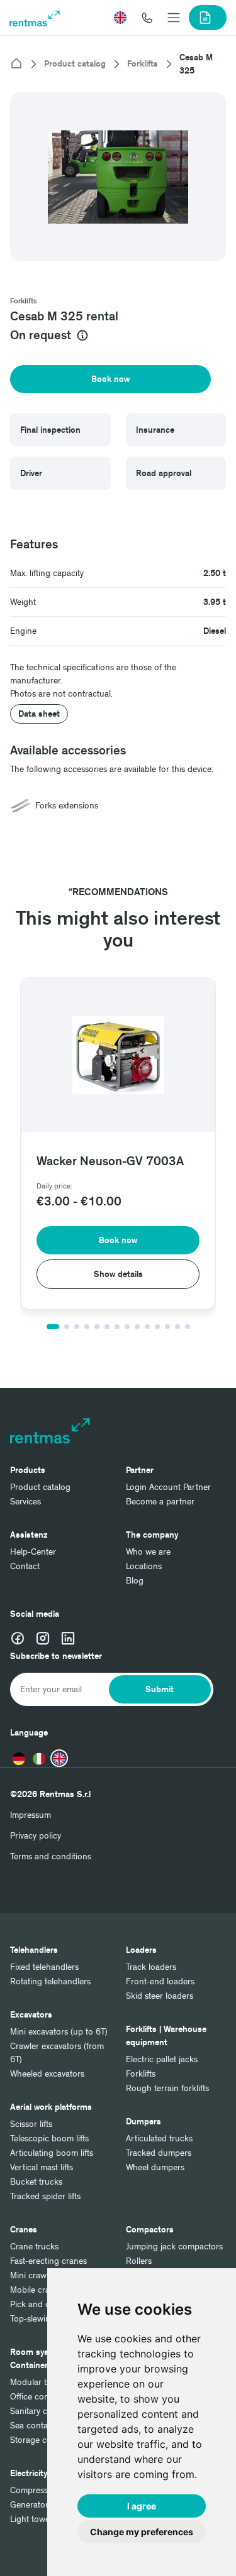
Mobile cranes (37, 2290)
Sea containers (38, 2426)
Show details (118, 1274)
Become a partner (160, 1502)
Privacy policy (36, 1836)
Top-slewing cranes (47, 2319)
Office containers (42, 2397)
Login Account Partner (168, 1487)
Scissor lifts (31, 2124)
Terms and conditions (51, 1856)
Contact (25, 1566)
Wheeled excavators (47, 2074)
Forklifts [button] (24, 301)
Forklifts (143, 64)
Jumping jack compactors (174, 2247)
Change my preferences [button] (142, 2532)
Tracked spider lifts (45, 2196)
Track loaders (151, 1967)
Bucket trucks (36, 2182)
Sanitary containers (46, 2411)
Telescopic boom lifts (49, 2139)
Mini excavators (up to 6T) (59, 2032)
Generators (31, 2505)
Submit (160, 1689)
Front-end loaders (160, 1981)
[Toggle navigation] (174, 18)
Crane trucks (34, 2247)
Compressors (35, 2490)
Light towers (33, 2519)
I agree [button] (142, 2506)
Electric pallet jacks (162, 2059)
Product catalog (75, 64)
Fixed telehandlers (44, 1967)
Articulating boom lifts (52, 2153)
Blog (135, 1581)
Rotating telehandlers (50, 1981)
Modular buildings (44, 2382)
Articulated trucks (159, 2139)
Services (25, 1502)
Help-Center (33, 1552)
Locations (144, 1566)
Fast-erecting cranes (48, 2261)
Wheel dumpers (155, 2167)
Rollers (139, 2261)
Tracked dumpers (159, 2153)
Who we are (148, 1552)
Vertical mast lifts (42, 2167)
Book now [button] (110, 379)
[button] (120, 18)
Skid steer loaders (160, 1996)
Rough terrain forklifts (167, 2088)
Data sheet (39, 714)
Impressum (31, 1815)
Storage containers (46, 2440)
